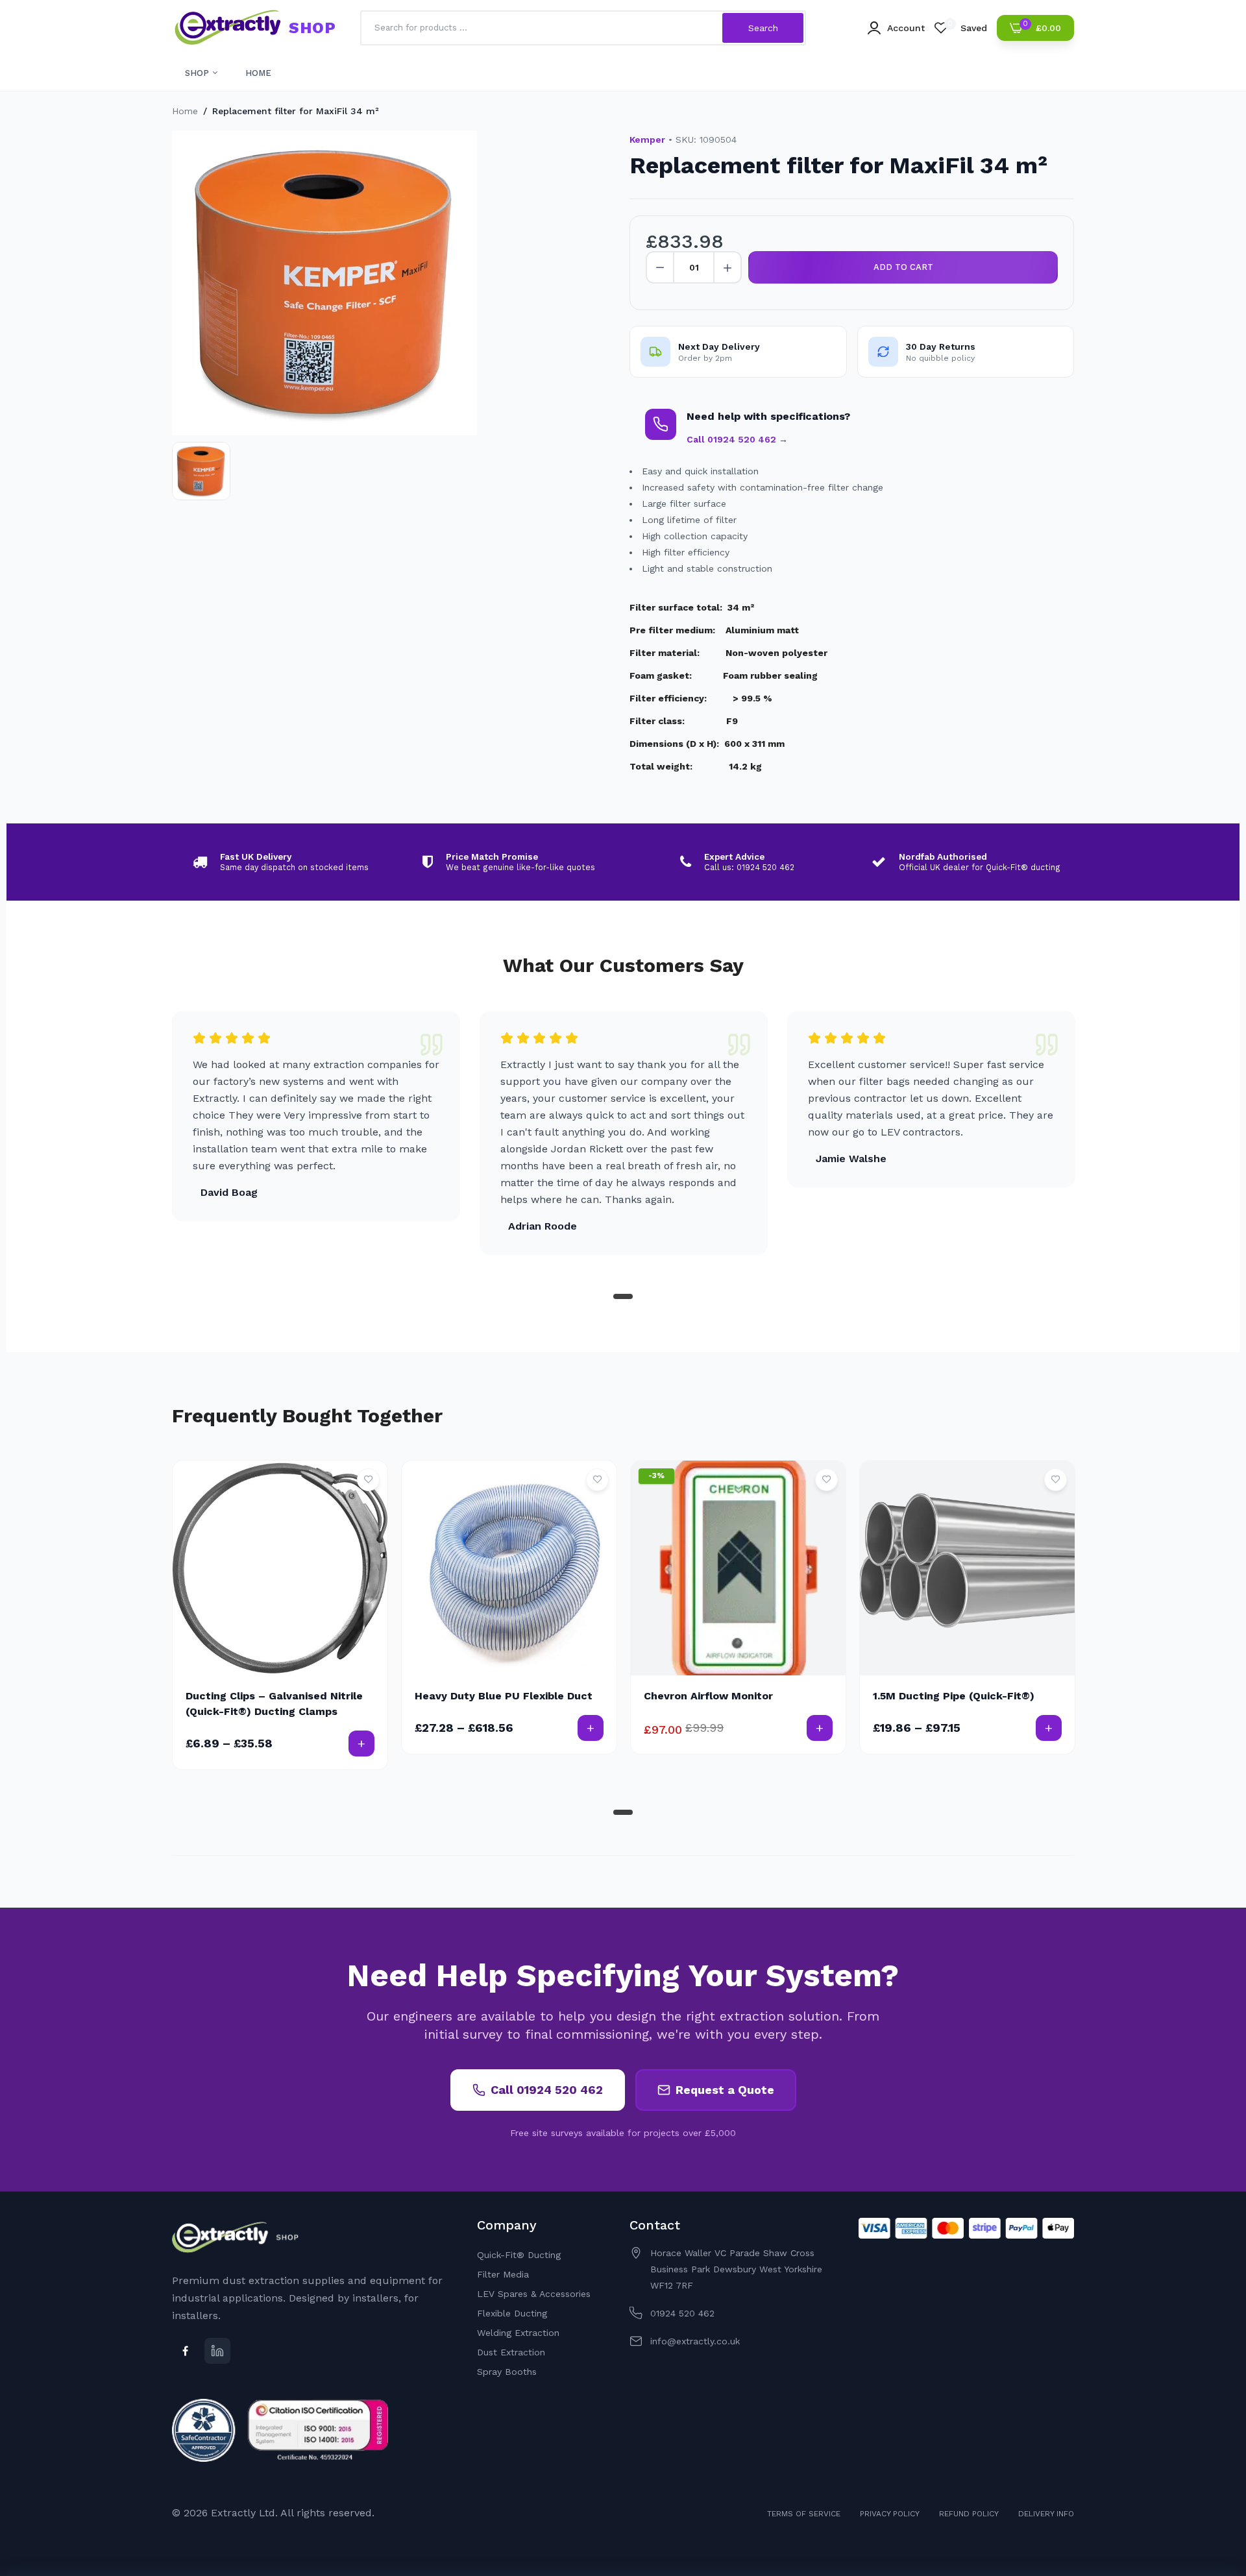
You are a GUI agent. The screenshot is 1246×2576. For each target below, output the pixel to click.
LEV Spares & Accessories (534, 2294)
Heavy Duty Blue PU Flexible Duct (504, 1696)
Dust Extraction (511, 2352)
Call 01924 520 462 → (737, 439)
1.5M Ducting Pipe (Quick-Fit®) (954, 1696)
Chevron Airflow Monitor (708, 1696)
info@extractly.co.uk (695, 2341)
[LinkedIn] (217, 2351)
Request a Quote (725, 2090)
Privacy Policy (890, 2514)
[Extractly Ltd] (227, 28)
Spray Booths (507, 2372)
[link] (368, 1480)
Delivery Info (1046, 2514)
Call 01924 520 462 (547, 2090)
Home (185, 111)
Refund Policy (969, 2514)
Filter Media (503, 2274)
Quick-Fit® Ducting (519, 2255)
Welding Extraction (518, 2333)
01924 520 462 (682, 2313)
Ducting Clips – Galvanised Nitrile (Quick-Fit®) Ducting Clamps (274, 1704)
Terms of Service (804, 2514)
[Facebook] (185, 2351)
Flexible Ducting (512, 2313)
